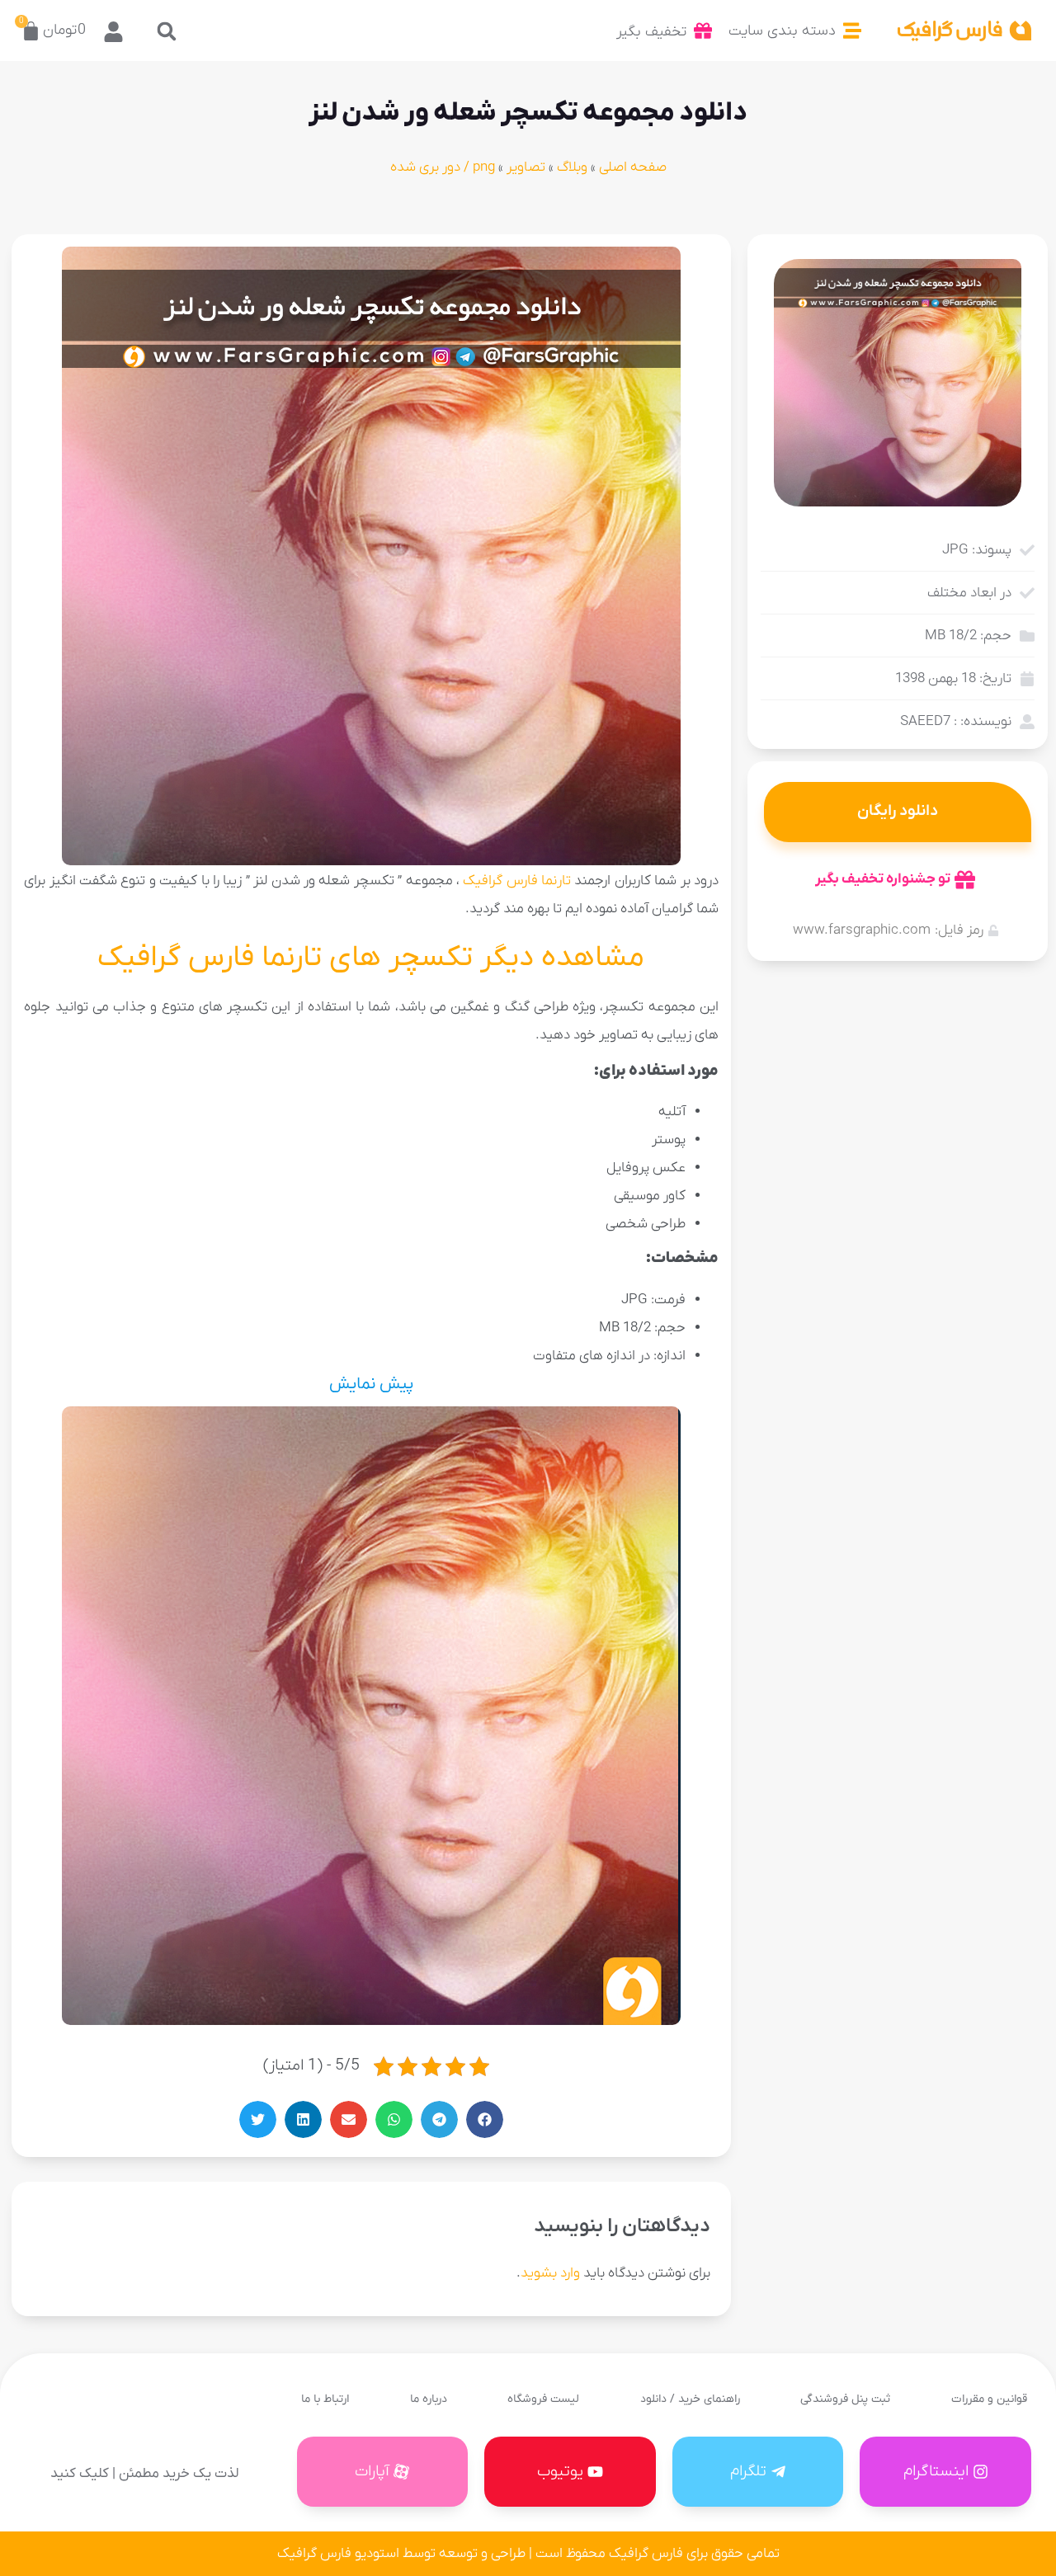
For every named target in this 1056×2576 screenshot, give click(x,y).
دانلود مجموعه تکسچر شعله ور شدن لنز (528, 113)
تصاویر (526, 167)
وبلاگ (572, 167)
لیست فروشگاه (543, 2399)
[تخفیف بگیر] (703, 31)
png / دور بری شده (443, 167)
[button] (166, 31)
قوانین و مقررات (989, 2399)
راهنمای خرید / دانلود (690, 2399)
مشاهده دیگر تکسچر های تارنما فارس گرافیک (371, 958)
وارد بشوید (550, 2273)
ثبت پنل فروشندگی (845, 2399)
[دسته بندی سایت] (852, 31)
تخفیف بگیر (651, 32)
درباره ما (429, 2399)
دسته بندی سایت (782, 31)
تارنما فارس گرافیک (517, 881)
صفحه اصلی (633, 167)
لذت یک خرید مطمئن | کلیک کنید (144, 2474)
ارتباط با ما (325, 2399)
